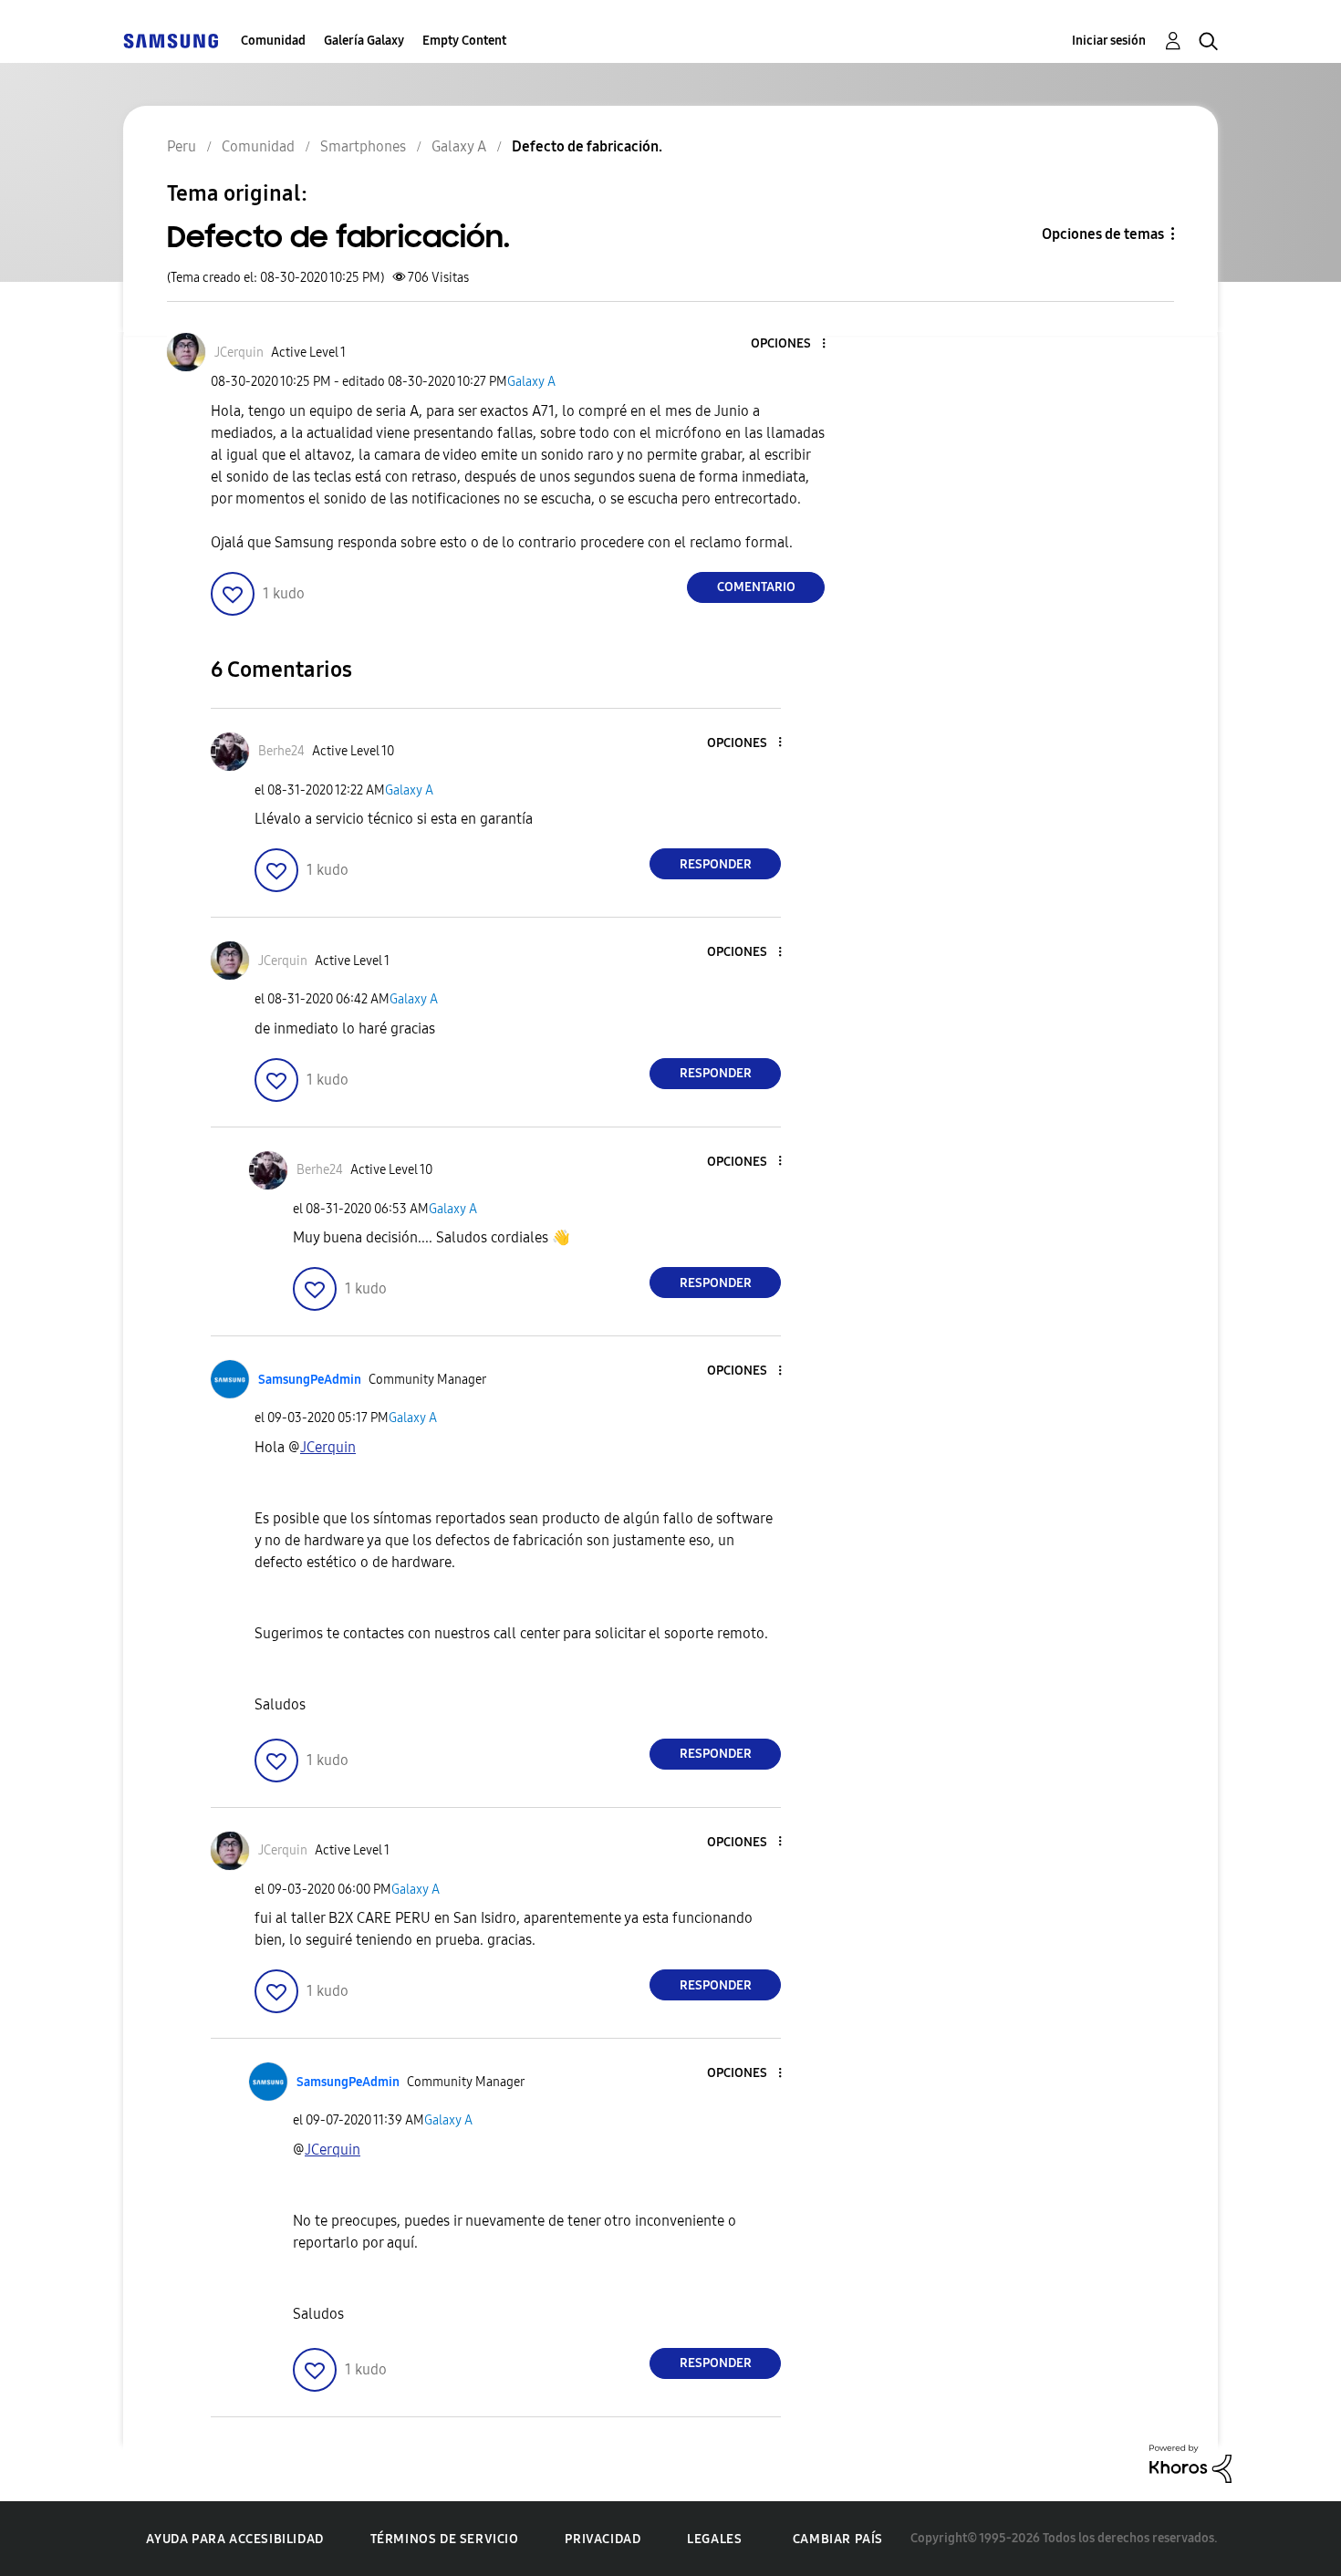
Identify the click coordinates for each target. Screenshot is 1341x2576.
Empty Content (464, 41)
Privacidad (603, 2539)
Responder (716, 864)
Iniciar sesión (1109, 41)
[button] (794, 344)
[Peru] (171, 41)
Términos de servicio (445, 2539)
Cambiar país (838, 2539)
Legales (714, 2539)
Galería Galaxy (364, 41)
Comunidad (273, 41)
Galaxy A (531, 382)
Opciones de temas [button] (1103, 234)
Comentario (756, 587)
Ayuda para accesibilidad (234, 2539)
